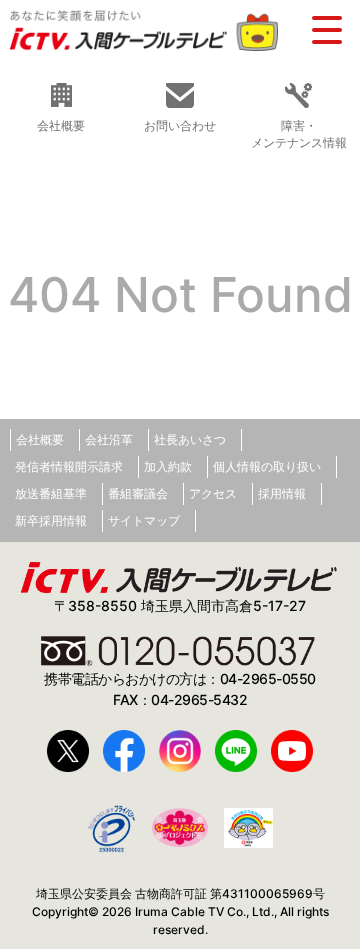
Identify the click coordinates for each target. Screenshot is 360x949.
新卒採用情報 (51, 520)
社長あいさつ (190, 439)
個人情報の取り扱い (267, 466)
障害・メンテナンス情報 (299, 134)
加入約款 (168, 466)
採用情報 (282, 493)
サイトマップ (144, 520)
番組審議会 (138, 493)
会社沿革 (109, 439)
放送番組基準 (51, 493)
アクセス (213, 493)
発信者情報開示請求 (69, 466)
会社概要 (40, 439)
